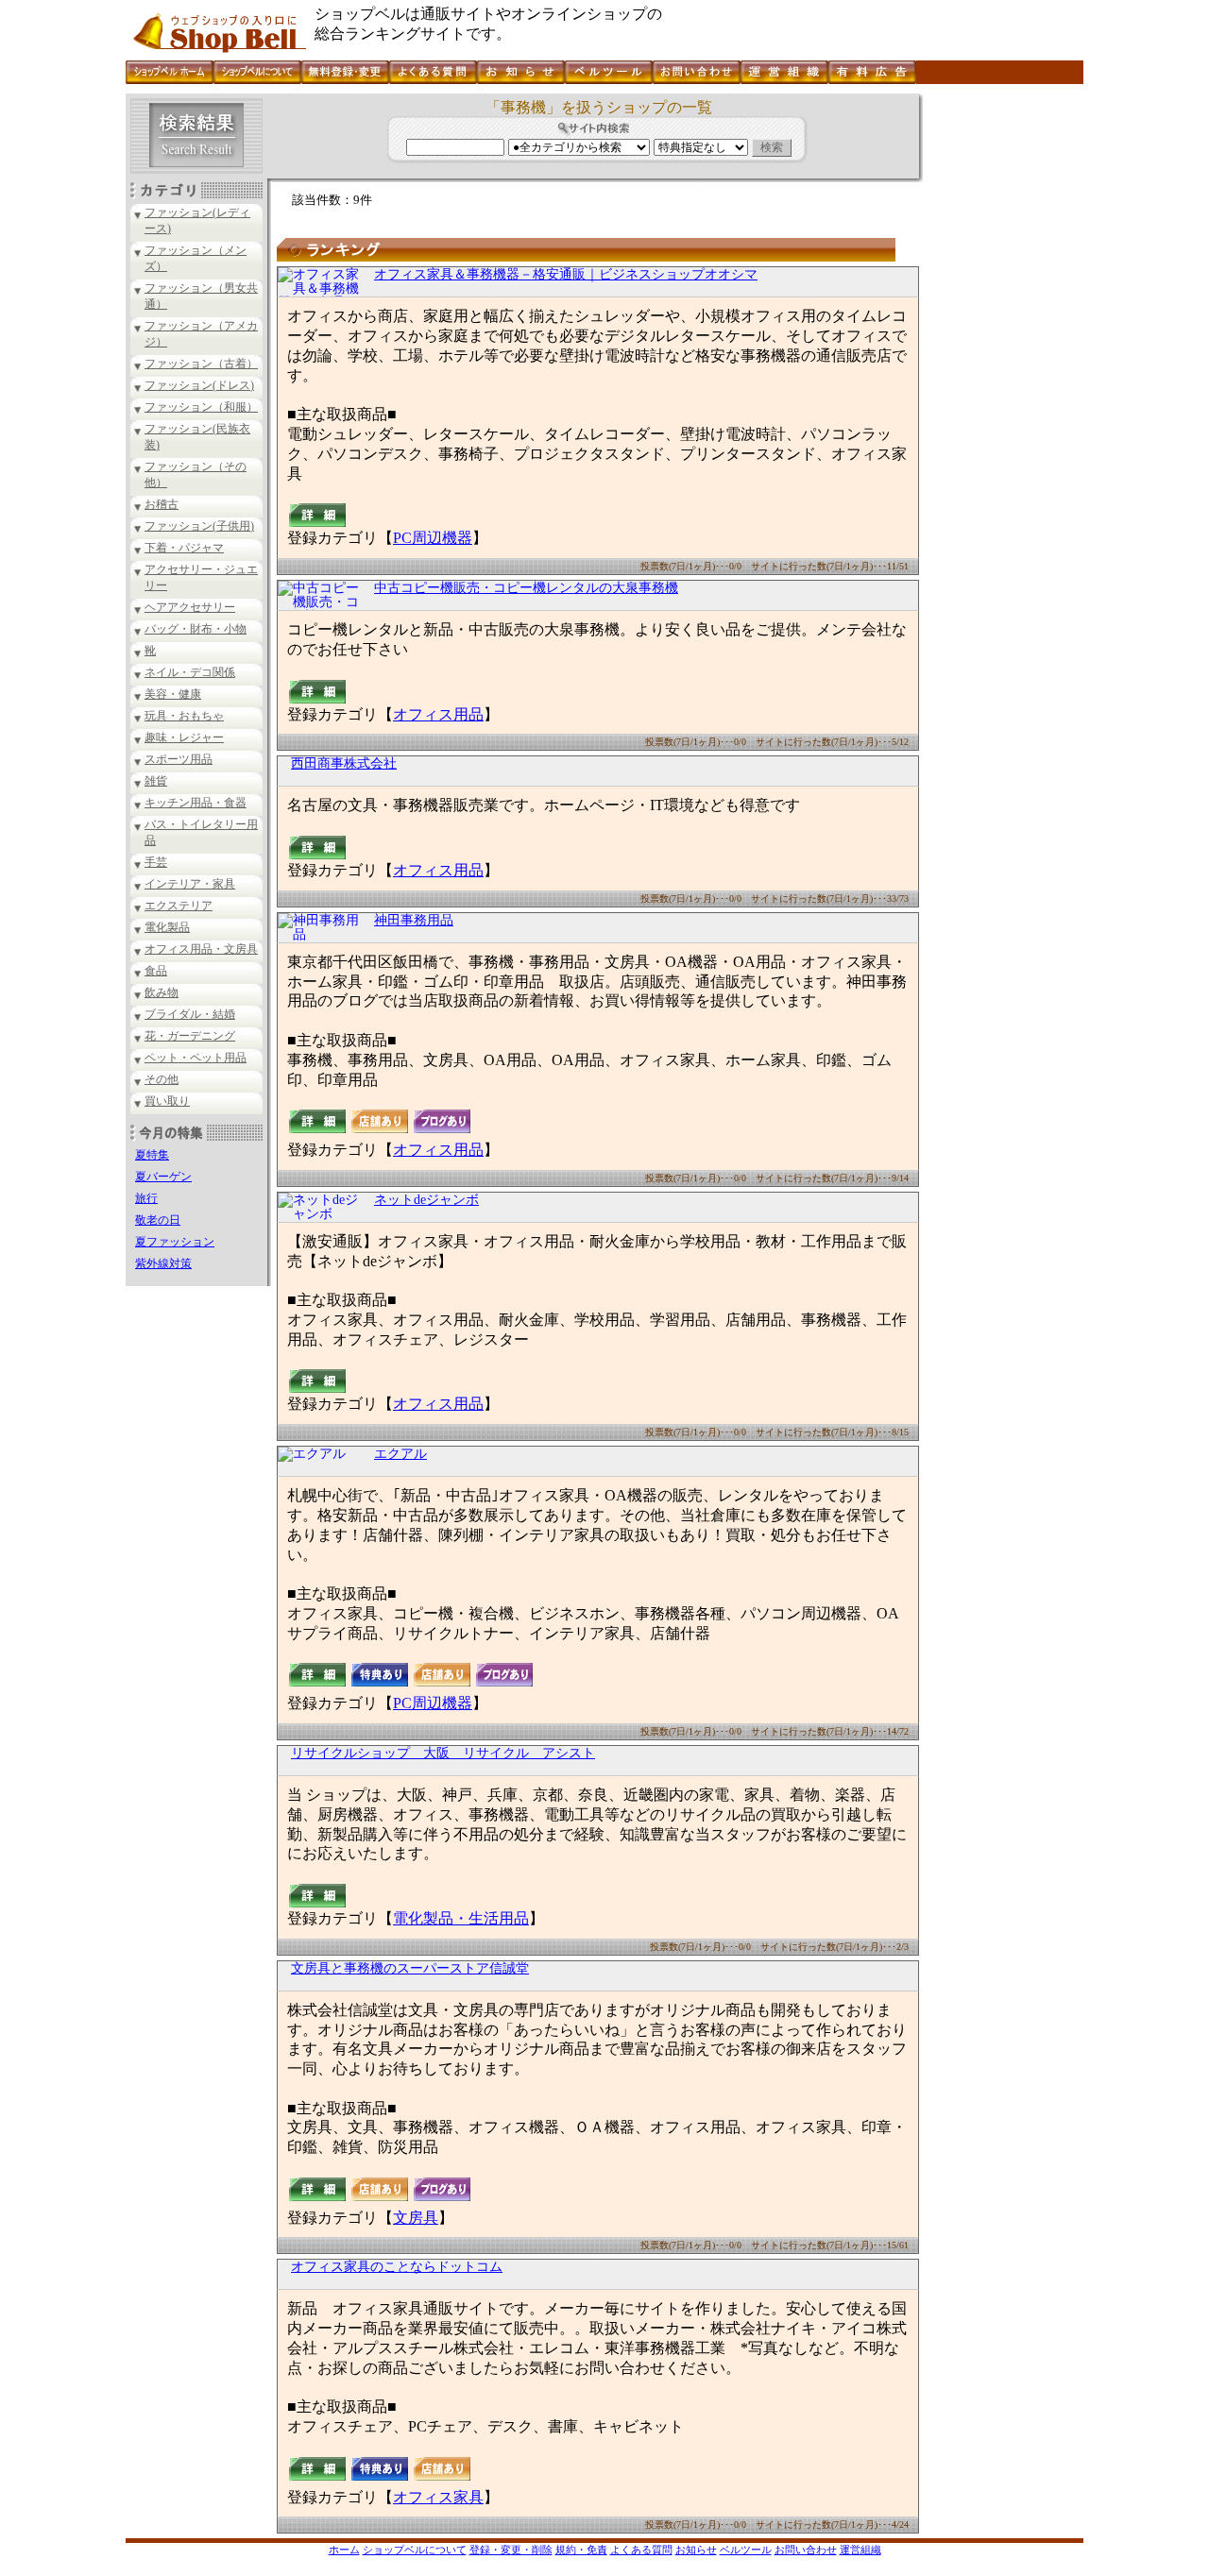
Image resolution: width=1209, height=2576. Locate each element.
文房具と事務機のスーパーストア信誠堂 (410, 1968)
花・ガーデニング (190, 1036)
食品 (156, 971)
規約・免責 (581, 2550)
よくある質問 (641, 2550)
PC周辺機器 (433, 538)
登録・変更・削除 (511, 2550)
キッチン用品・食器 (196, 803)
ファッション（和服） (201, 407)
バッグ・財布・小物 (196, 629)
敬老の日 (158, 1220)
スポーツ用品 (179, 759)
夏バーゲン (163, 1177)
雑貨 (156, 781)
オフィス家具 (438, 2497)
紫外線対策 (163, 1263)
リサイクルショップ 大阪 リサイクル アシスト (443, 1753)
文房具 (416, 2218)
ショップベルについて (415, 2550)
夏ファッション (175, 1242)
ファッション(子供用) (199, 526)
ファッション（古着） (201, 364)
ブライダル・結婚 (190, 1014)
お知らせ (696, 2550)
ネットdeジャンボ (426, 1200)
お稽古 (162, 504)
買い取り (167, 1101)
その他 (162, 1079)
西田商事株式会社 (344, 763)
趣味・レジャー (184, 737)
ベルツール (746, 2550)
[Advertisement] (1001, 377)
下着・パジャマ (184, 548)
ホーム (344, 2550)
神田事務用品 (414, 920)
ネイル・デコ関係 (190, 672)
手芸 (156, 862)
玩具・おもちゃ (184, 716)
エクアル (400, 1454)
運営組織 (860, 2550)
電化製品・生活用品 (461, 1918)
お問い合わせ (806, 2550)
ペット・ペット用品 (196, 1058)
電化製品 (167, 927)
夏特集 (152, 1155)
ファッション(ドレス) (199, 385)
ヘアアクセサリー (190, 607)
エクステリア (179, 906)
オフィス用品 (438, 714)
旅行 (146, 1198)
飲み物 (162, 992)
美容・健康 (173, 694)
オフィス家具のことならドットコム (397, 2267)
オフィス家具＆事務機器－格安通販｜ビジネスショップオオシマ (566, 274)
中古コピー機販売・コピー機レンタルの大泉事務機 (526, 588)
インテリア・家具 (190, 884)
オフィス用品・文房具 (201, 949)
